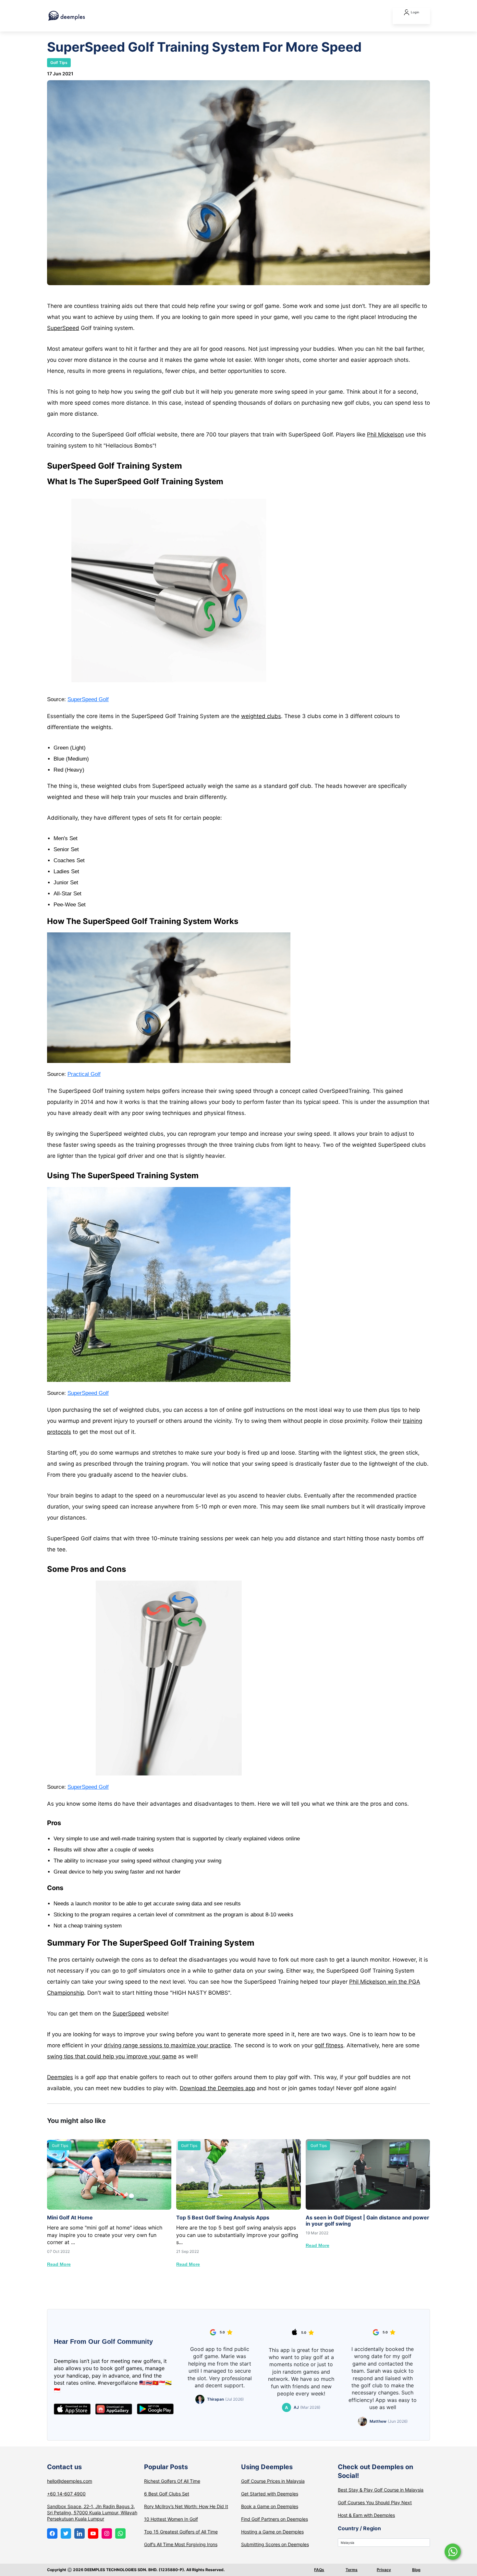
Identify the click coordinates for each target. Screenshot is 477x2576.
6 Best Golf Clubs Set (167, 2494)
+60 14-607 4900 (66, 2494)
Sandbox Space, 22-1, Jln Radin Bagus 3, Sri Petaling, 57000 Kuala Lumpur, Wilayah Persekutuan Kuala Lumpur (92, 2513)
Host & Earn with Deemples (366, 2515)
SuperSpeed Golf (88, 699)
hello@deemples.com (70, 2481)
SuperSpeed (63, 328)
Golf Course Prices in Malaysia (273, 2481)
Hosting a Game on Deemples (272, 2532)
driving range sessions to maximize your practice (167, 2045)
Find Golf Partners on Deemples (275, 2519)
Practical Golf (84, 1074)
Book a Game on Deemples (270, 2506)
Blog (416, 2570)
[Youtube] (93, 2533)
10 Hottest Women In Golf (171, 2519)
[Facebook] (52, 2533)
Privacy (384, 2570)
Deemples (60, 2077)
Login (415, 12)
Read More (59, 2264)
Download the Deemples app (217, 2088)
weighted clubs (261, 716)
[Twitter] (66, 2533)
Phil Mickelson (385, 435)
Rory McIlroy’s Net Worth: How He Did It (186, 2506)
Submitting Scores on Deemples (275, 2544)
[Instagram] (107, 2533)
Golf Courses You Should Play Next (375, 2502)
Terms (352, 2570)
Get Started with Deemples (270, 2494)
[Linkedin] (79, 2533)
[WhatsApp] (120, 2533)
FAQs (319, 2570)
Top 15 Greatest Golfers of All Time (181, 2532)
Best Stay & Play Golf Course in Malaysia (381, 2490)
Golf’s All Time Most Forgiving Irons (181, 2544)
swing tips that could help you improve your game (112, 2056)
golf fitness (329, 2045)
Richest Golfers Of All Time (172, 2481)
